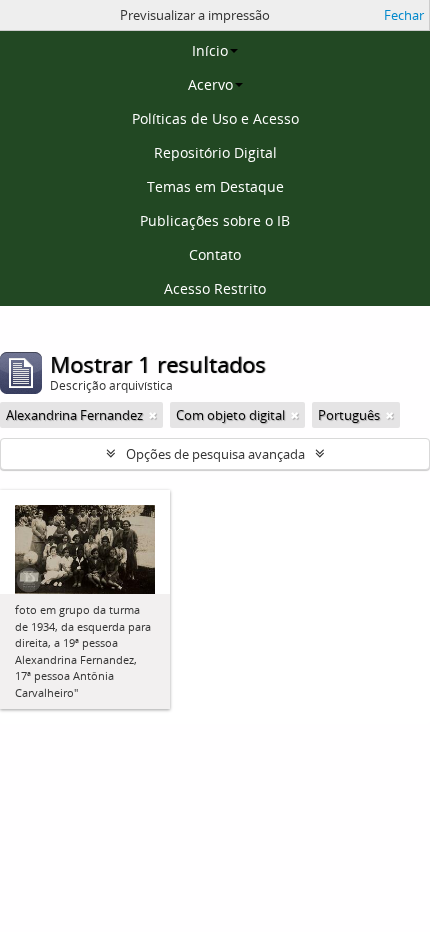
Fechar (404, 15)
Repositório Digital (215, 152)
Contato (215, 254)
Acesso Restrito (215, 288)
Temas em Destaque (215, 186)
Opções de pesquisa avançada (215, 454)
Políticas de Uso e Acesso (215, 118)
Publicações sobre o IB (215, 220)
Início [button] (210, 50)
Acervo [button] (210, 84)
